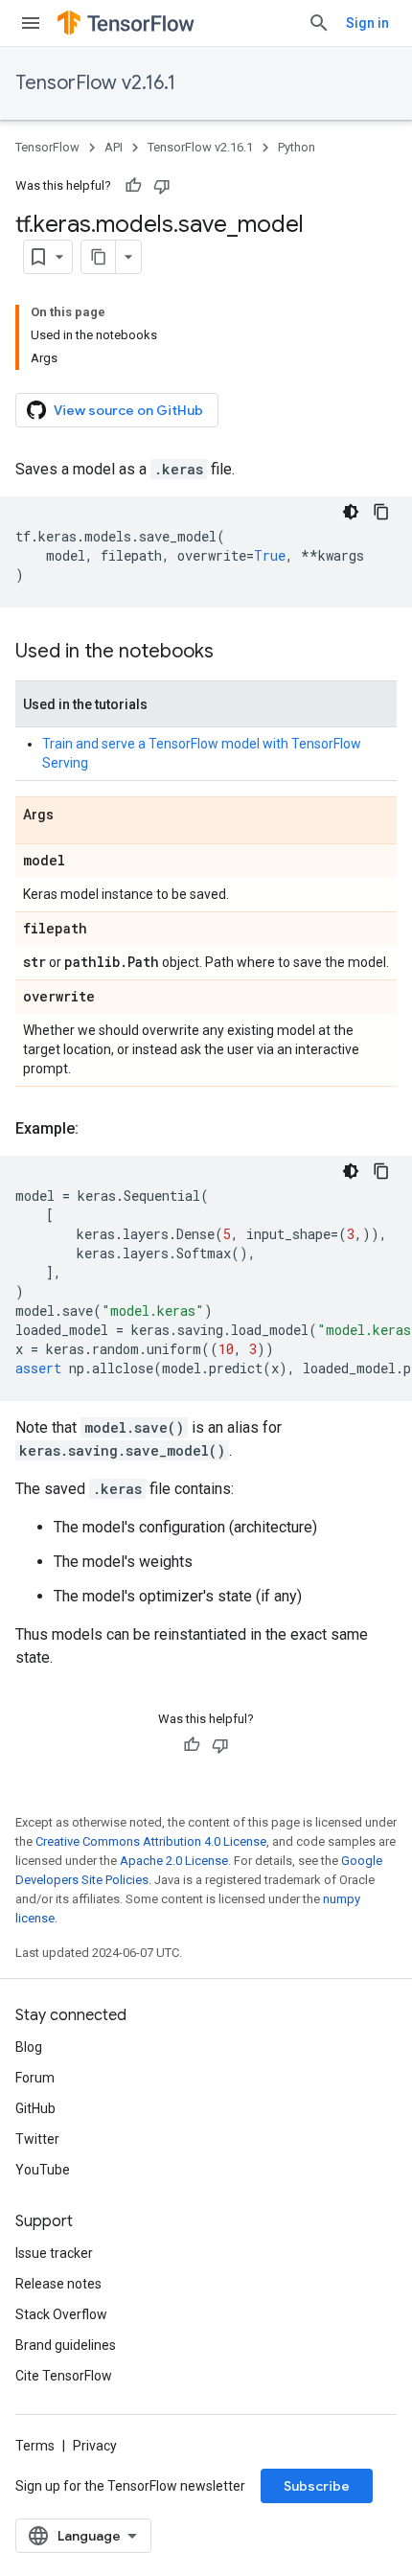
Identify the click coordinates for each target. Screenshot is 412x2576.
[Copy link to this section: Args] (73, 816)
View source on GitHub (128, 410)
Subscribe (317, 2486)
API (114, 147)
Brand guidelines (66, 2345)
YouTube (43, 2170)
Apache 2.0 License (174, 1861)
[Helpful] (133, 186)
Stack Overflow (61, 2314)
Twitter (37, 2139)
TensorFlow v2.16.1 (95, 83)
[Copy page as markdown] (99, 257)
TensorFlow (47, 147)
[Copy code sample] (381, 512)
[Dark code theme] (351, 512)
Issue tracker (54, 2253)
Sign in (367, 23)
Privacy (95, 2446)
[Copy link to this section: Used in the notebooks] (233, 653)
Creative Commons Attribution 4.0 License (151, 1841)
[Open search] (319, 23)
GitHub (35, 2108)
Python (297, 147)
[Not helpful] (162, 186)
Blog (29, 2047)
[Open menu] (31, 23)
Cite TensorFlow (64, 2376)
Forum (35, 2078)
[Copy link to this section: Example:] (98, 1129)
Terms (35, 2446)
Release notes (58, 2284)
